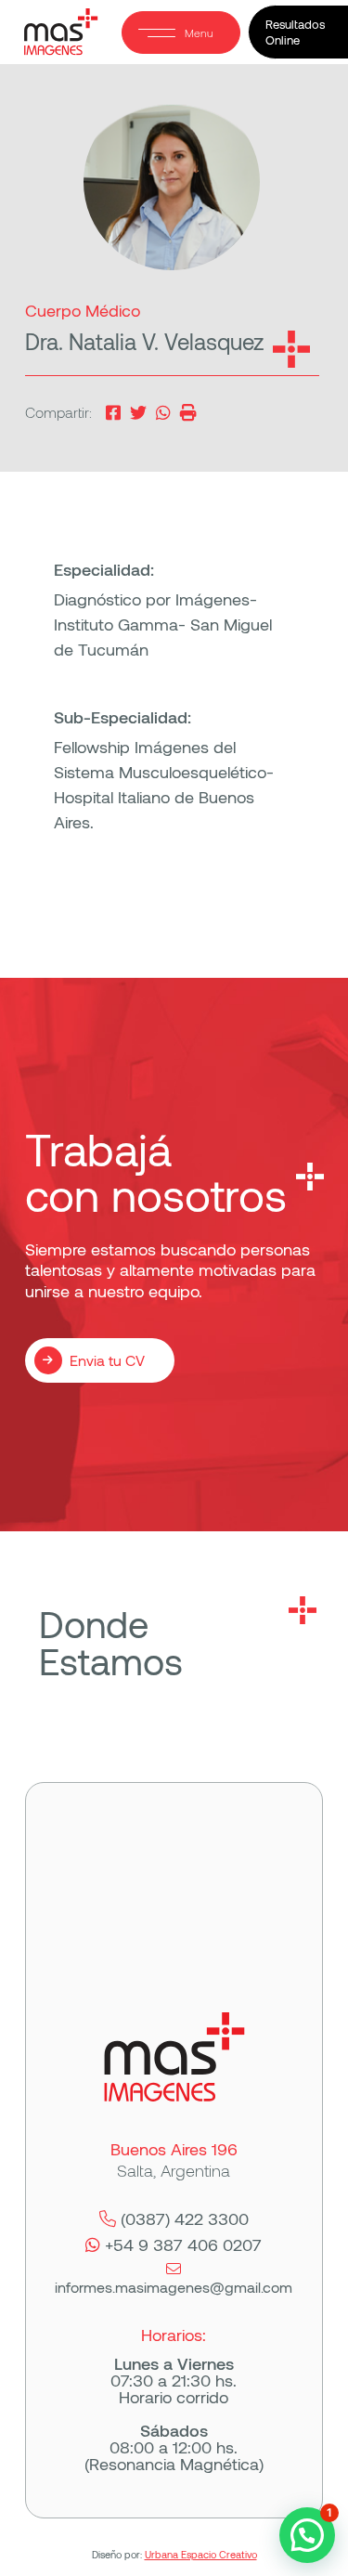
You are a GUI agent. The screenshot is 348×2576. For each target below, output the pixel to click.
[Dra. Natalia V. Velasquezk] (113, 411)
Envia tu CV (107, 1360)
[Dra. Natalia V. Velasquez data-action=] (163, 411)
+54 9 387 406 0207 (183, 2244)
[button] (307, 2535)
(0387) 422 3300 (185, 2218)
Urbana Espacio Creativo (201, 2554)
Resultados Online (295, 32)
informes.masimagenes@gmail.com (174, 2287)
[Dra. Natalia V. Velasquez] (138, 411)
